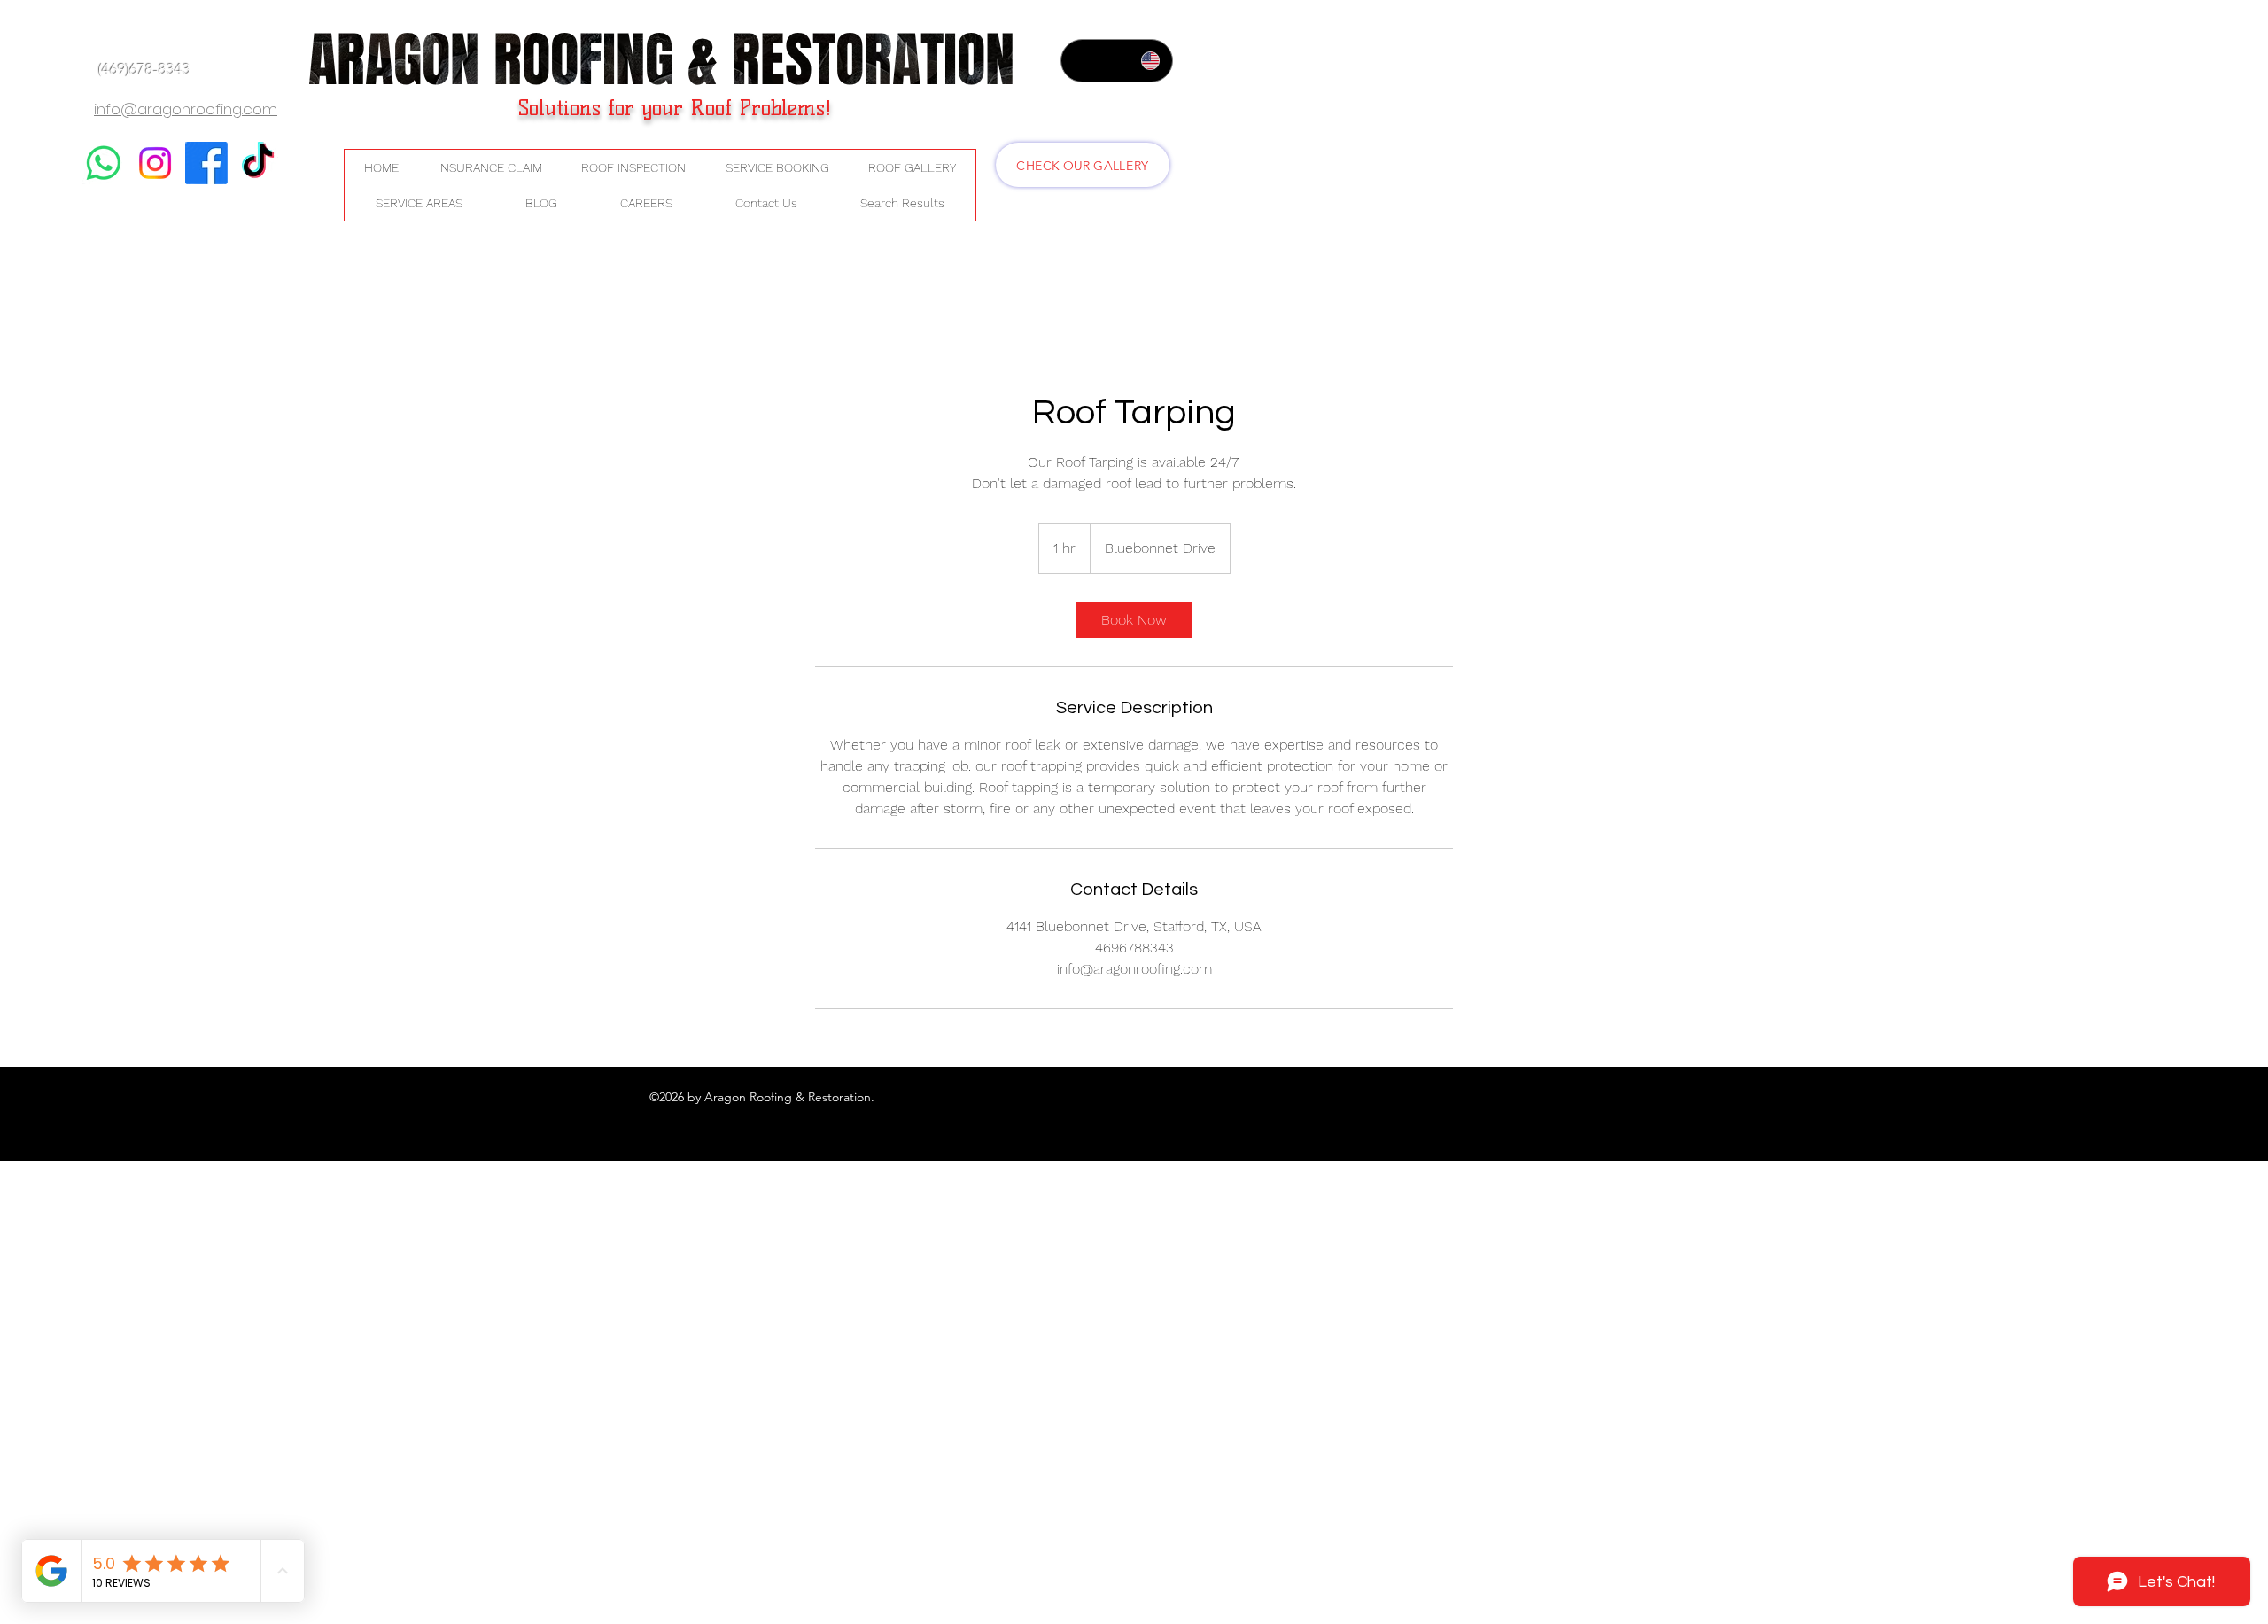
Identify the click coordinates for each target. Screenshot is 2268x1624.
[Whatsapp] (104, 163)
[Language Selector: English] (1117, 61)
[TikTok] (258, 163)
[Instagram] (155, 163)
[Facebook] (206, 163)
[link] (1134, 620)
